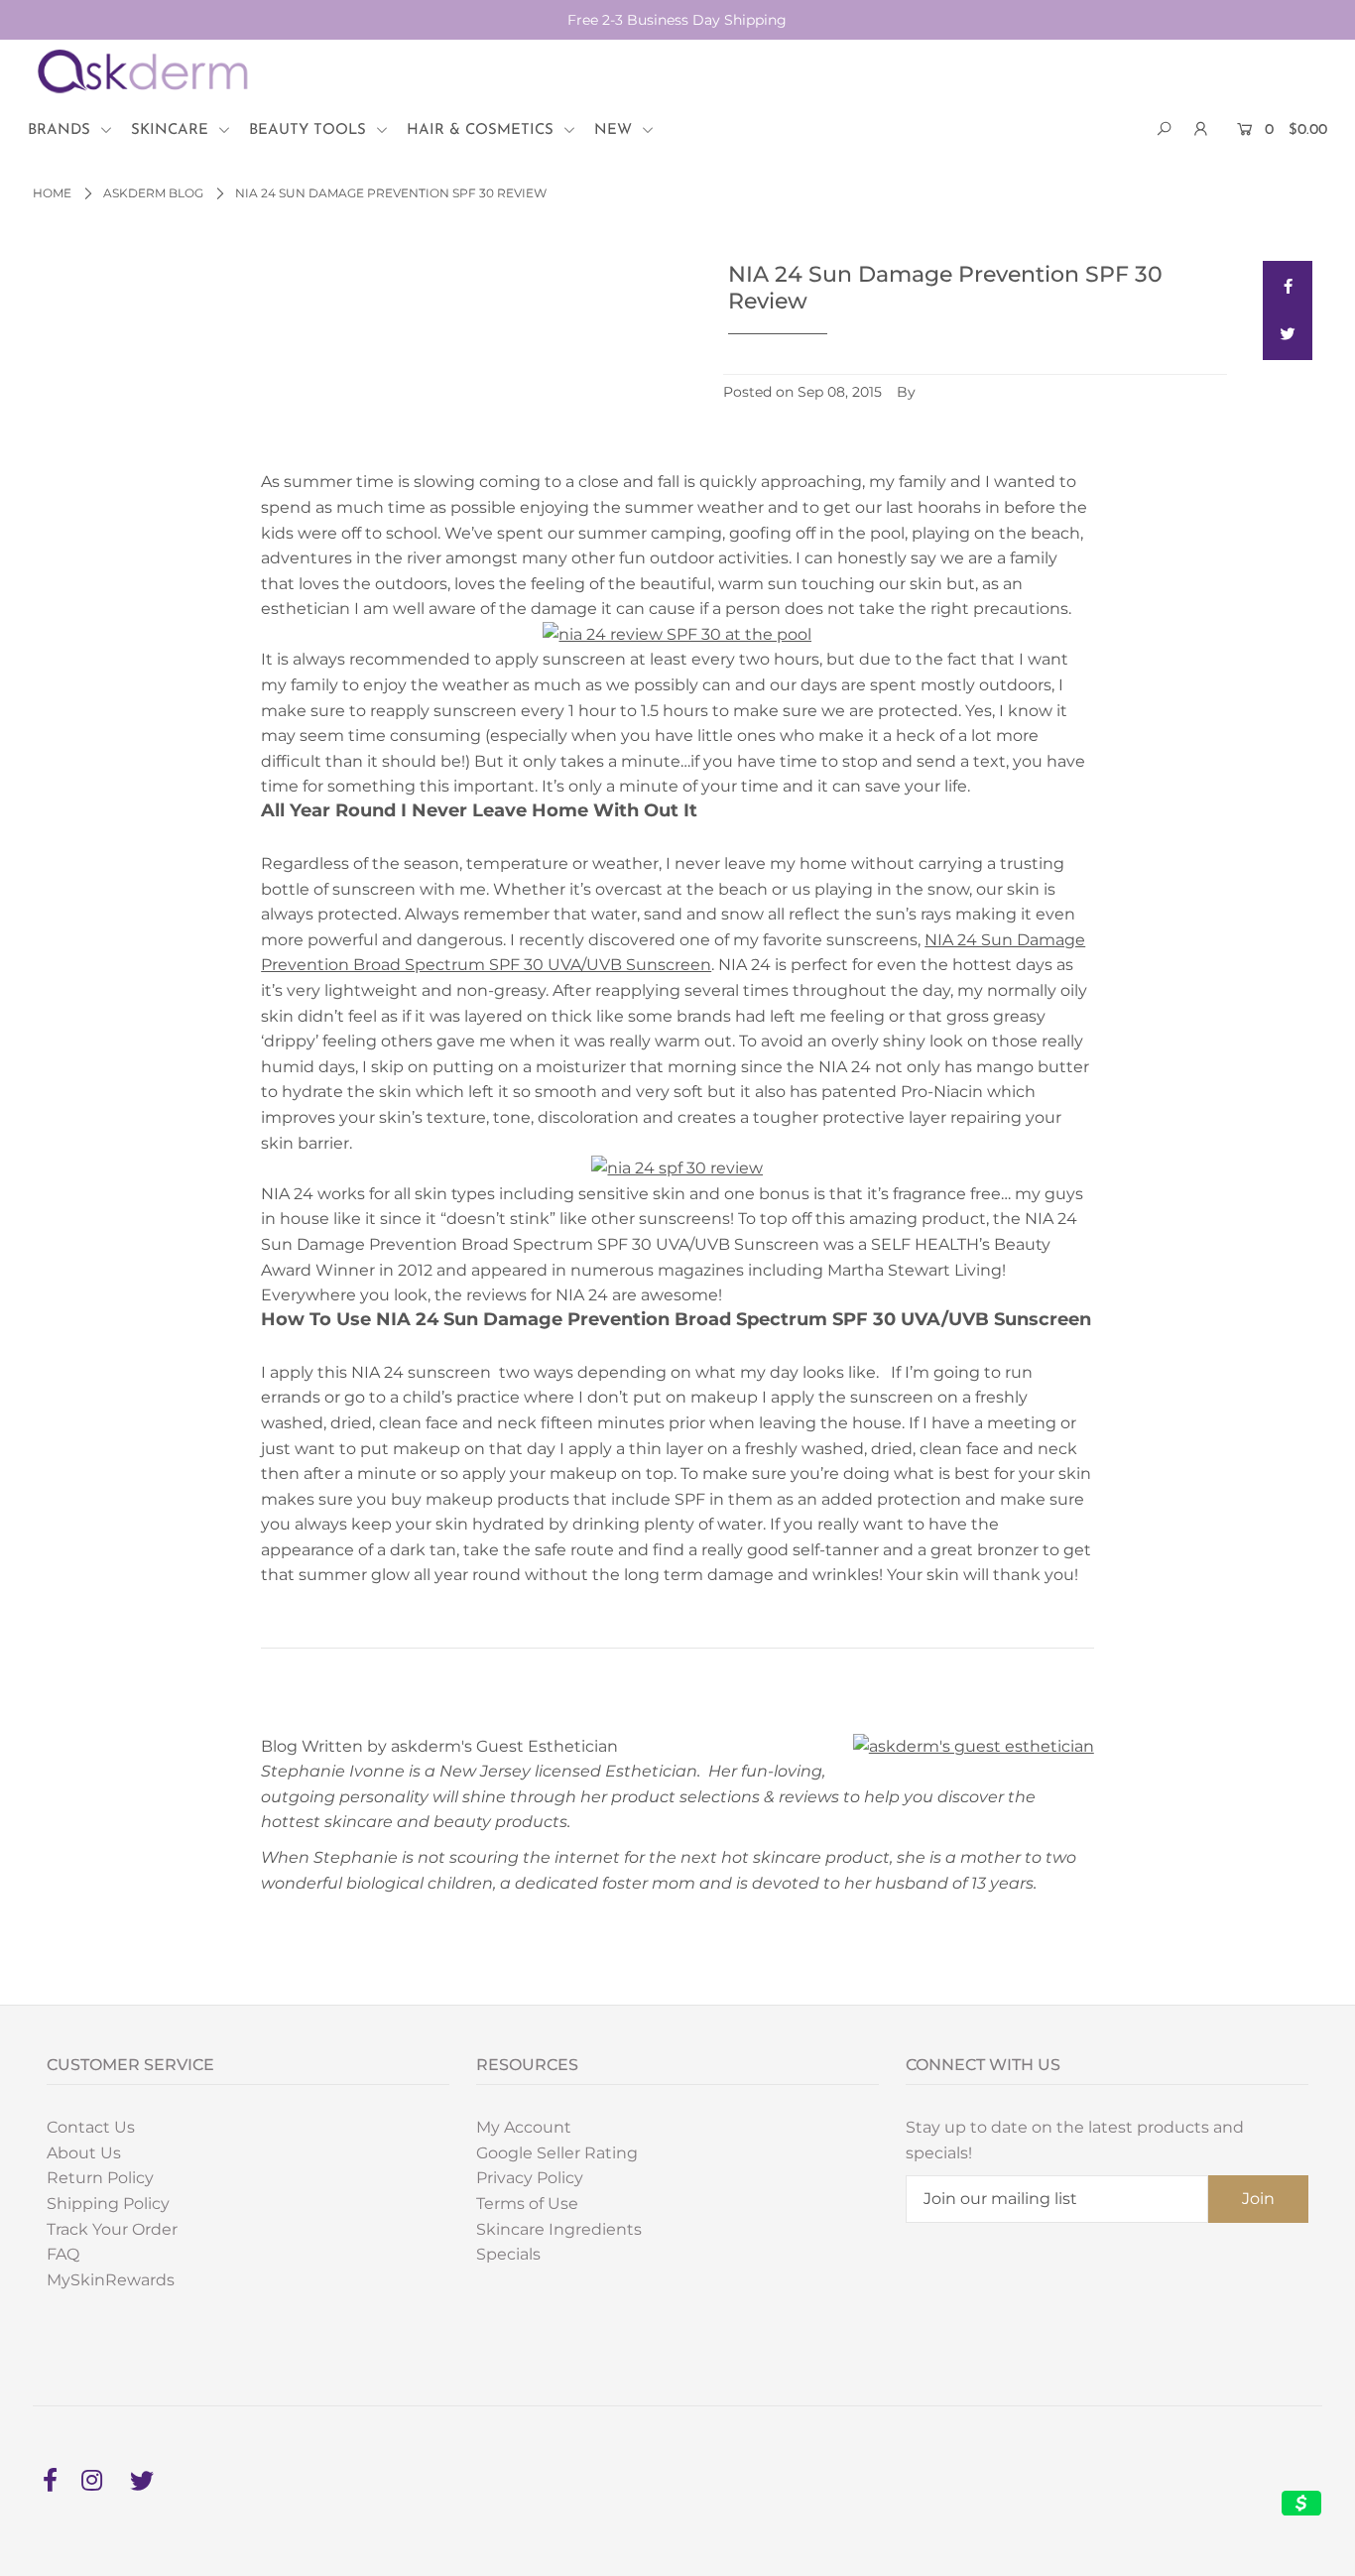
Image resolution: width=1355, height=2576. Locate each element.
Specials (508, 2254)
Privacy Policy (530, 2178)
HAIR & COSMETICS (483, 130)
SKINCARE (172, 130)
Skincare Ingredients (559, 2229)
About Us (84, 2153)
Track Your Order (112, 2229)
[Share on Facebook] (1288, 286)
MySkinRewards (111, 2280)
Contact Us (91, 2127)
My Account (524, 2127)
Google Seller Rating (557, 2153)
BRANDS (62, 130)
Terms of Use (527, 2204)
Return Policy (100, 2178)
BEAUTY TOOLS (310, 130)
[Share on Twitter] (1288, 335)
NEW (616, 130)
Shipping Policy (108, 2204)
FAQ (63, 2254)
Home (52, 193)
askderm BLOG (153, 193)
